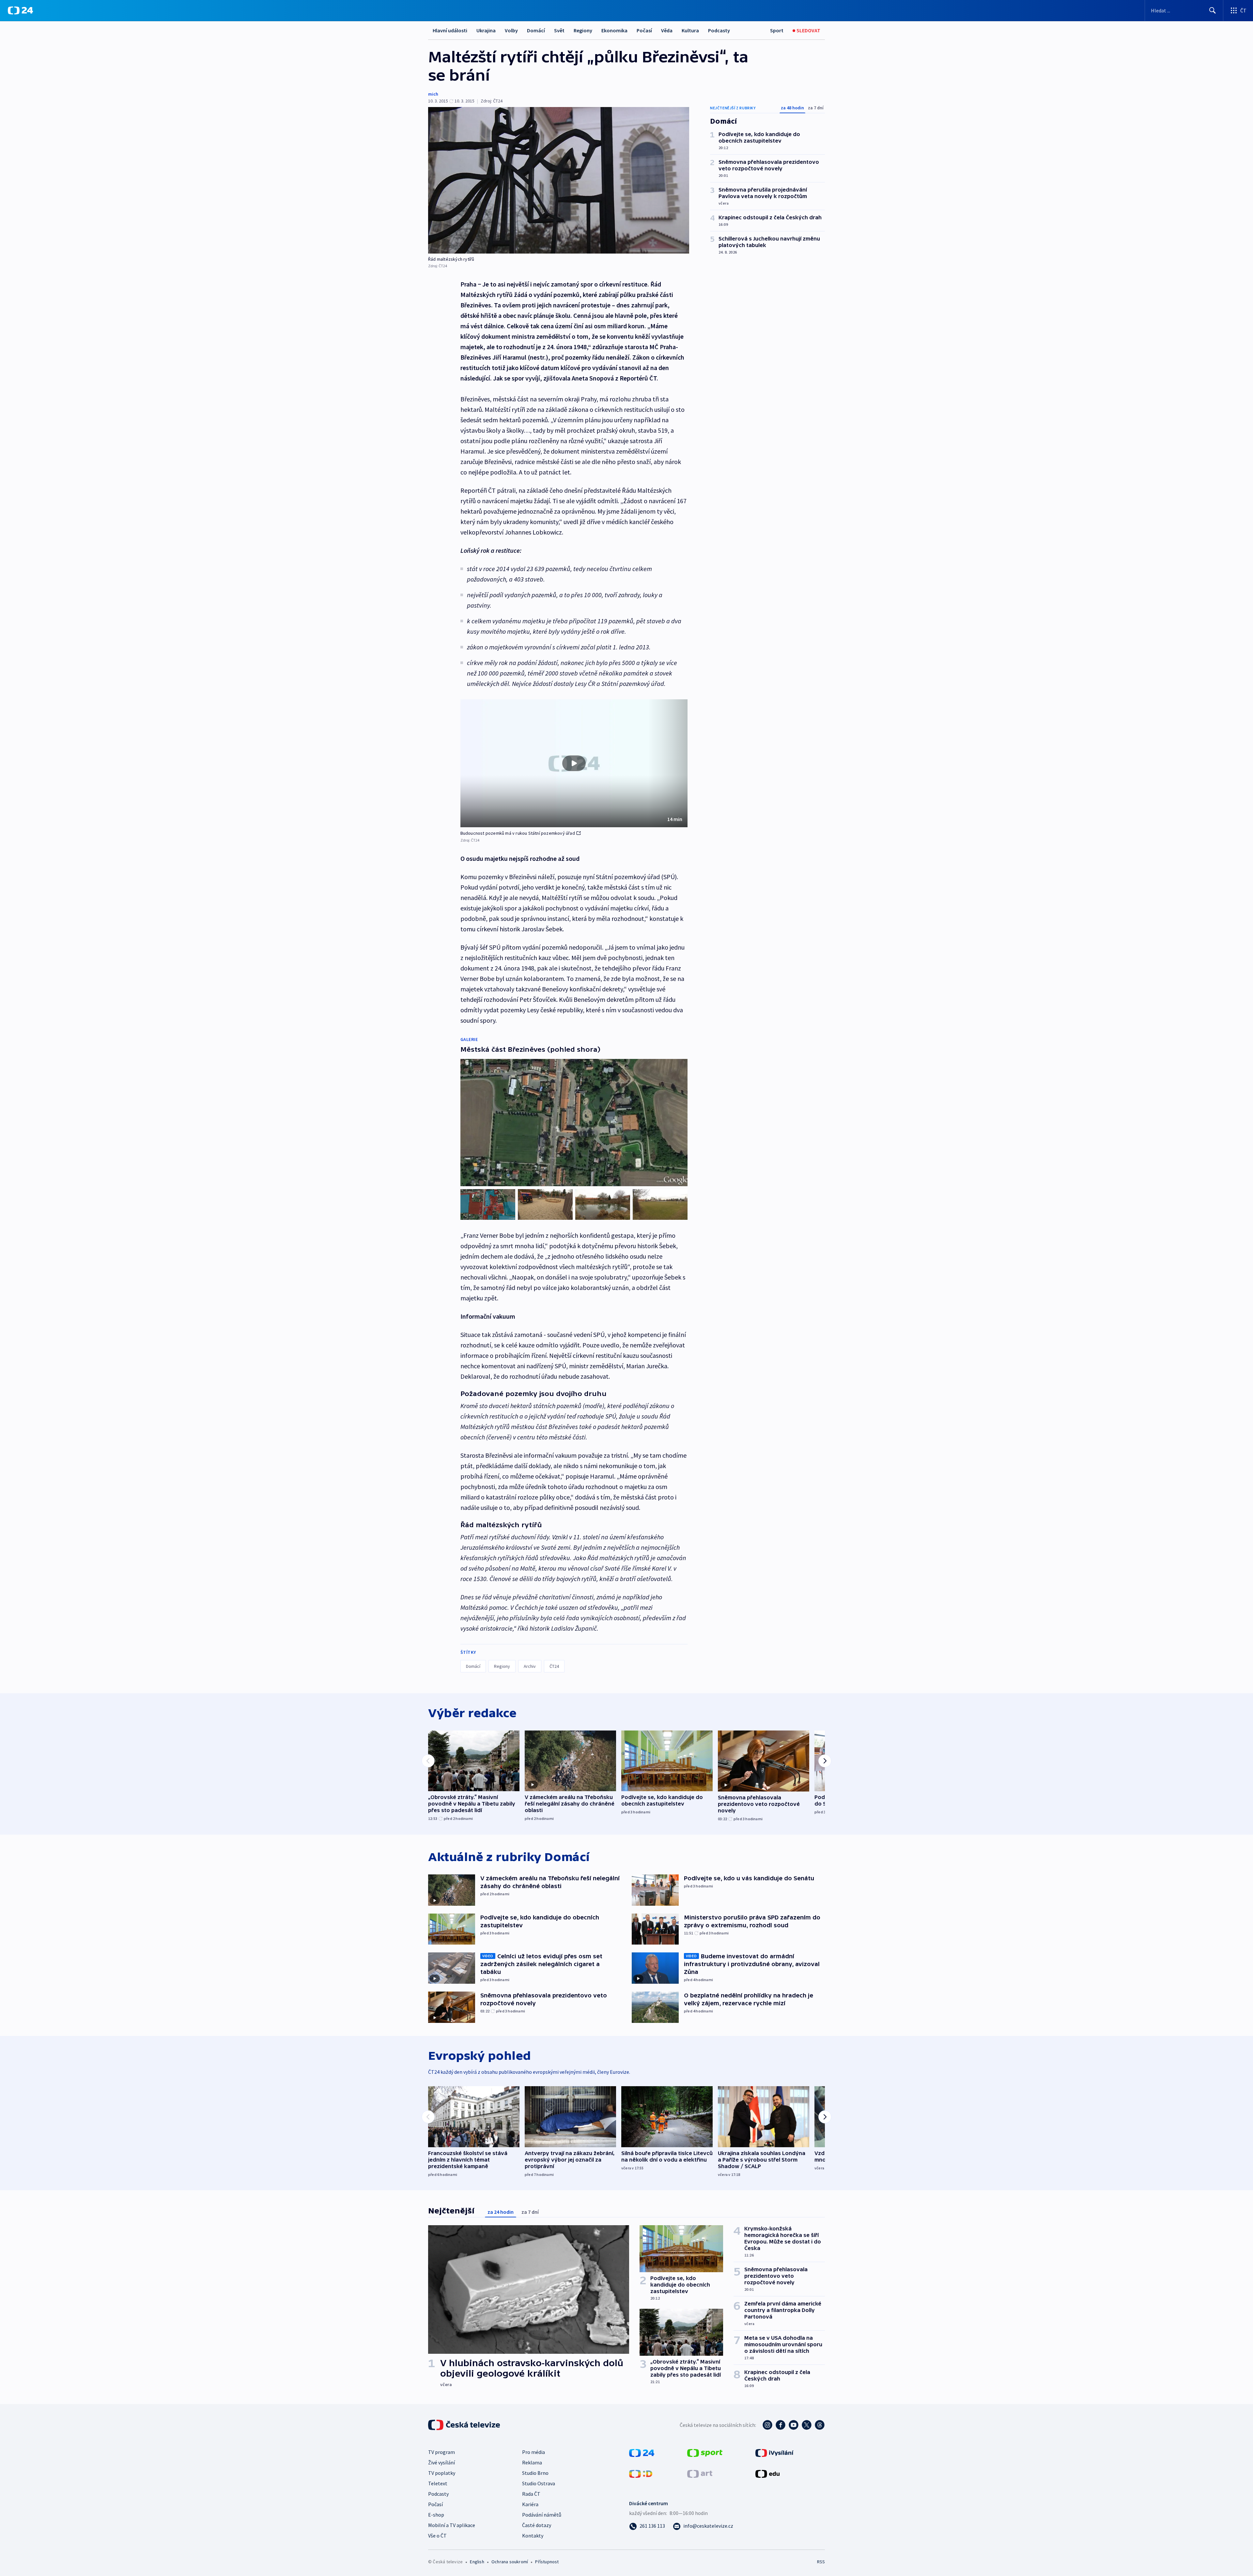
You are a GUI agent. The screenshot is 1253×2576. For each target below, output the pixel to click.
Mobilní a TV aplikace (452, 2525)
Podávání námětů (542, 2515)
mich (433, 94)
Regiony (583, 30)
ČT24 (554, 1666)
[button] (574, 763)
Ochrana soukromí (510, 2562)
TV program (441, 2452)
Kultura (690, 30)
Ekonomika (614, 30)
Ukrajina (486, 30)
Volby (511, 30)
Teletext (438, 2483)
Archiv (530, 1666)
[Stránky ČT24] (642, 2452)
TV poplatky (442, 2473)
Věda (667, 30)
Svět (559, 30)
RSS (821, 2562)
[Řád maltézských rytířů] (559, 180)
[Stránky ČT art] (700, 2473)
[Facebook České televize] (781, 2425)
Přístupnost (547, 2562)
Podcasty (719, 30)
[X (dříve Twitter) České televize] (807, 2425)
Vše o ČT (437, 2536)
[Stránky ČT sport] (705, 2452)
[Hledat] (1213, 10)
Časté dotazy (537, 2525)
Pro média (534, 2452)
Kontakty (533, 2536)
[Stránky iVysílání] (774, 2452)
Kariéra (530, 2504)
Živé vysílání (441, 2462)
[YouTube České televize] (794, 2425)
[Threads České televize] (820, 2425)
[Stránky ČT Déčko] (641, 2473)
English (477, 2562)
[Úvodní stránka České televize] (465, 2425)
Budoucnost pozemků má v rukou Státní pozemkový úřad (518, 833)
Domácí (536, 30)
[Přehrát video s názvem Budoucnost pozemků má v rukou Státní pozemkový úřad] (574, 763)
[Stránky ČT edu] (767, 2473)
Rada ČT (531, 2494)
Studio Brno (535, 2473)
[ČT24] (20, 10)
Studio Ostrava (539, 2483)
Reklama (532, 2462)
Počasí (644, 30)
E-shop (436, 2515)
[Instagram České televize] (767, 2425)
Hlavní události (450, 30)
